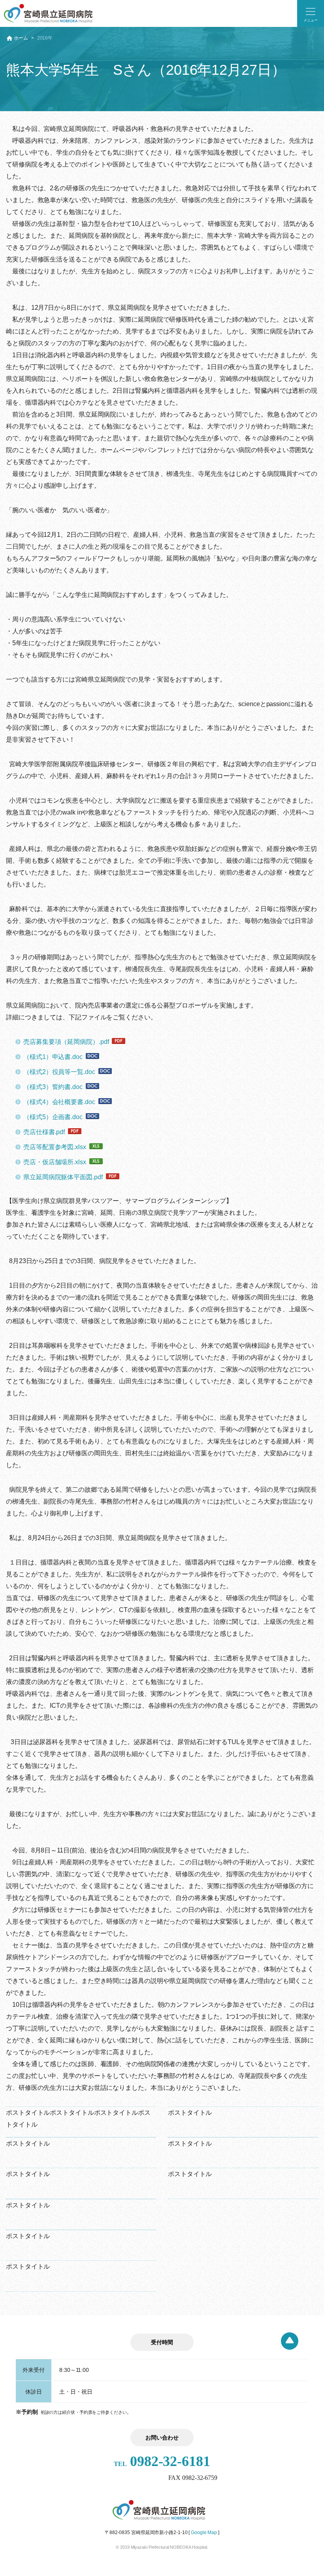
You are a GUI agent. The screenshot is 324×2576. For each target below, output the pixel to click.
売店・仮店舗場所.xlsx (55, 1162)
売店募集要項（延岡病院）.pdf (66, 1042)
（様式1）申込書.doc (53, 1057)
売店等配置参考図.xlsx (55, 1147)
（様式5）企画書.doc (53, 1117)
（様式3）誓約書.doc (53, 1087)
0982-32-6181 (162, 2461)
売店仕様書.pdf (44, 1132)
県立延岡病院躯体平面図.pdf (63, 1177)
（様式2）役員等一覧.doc (59, 1072)
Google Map (204, 2532)
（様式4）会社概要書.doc (59, 1102)
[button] (311, 13)
